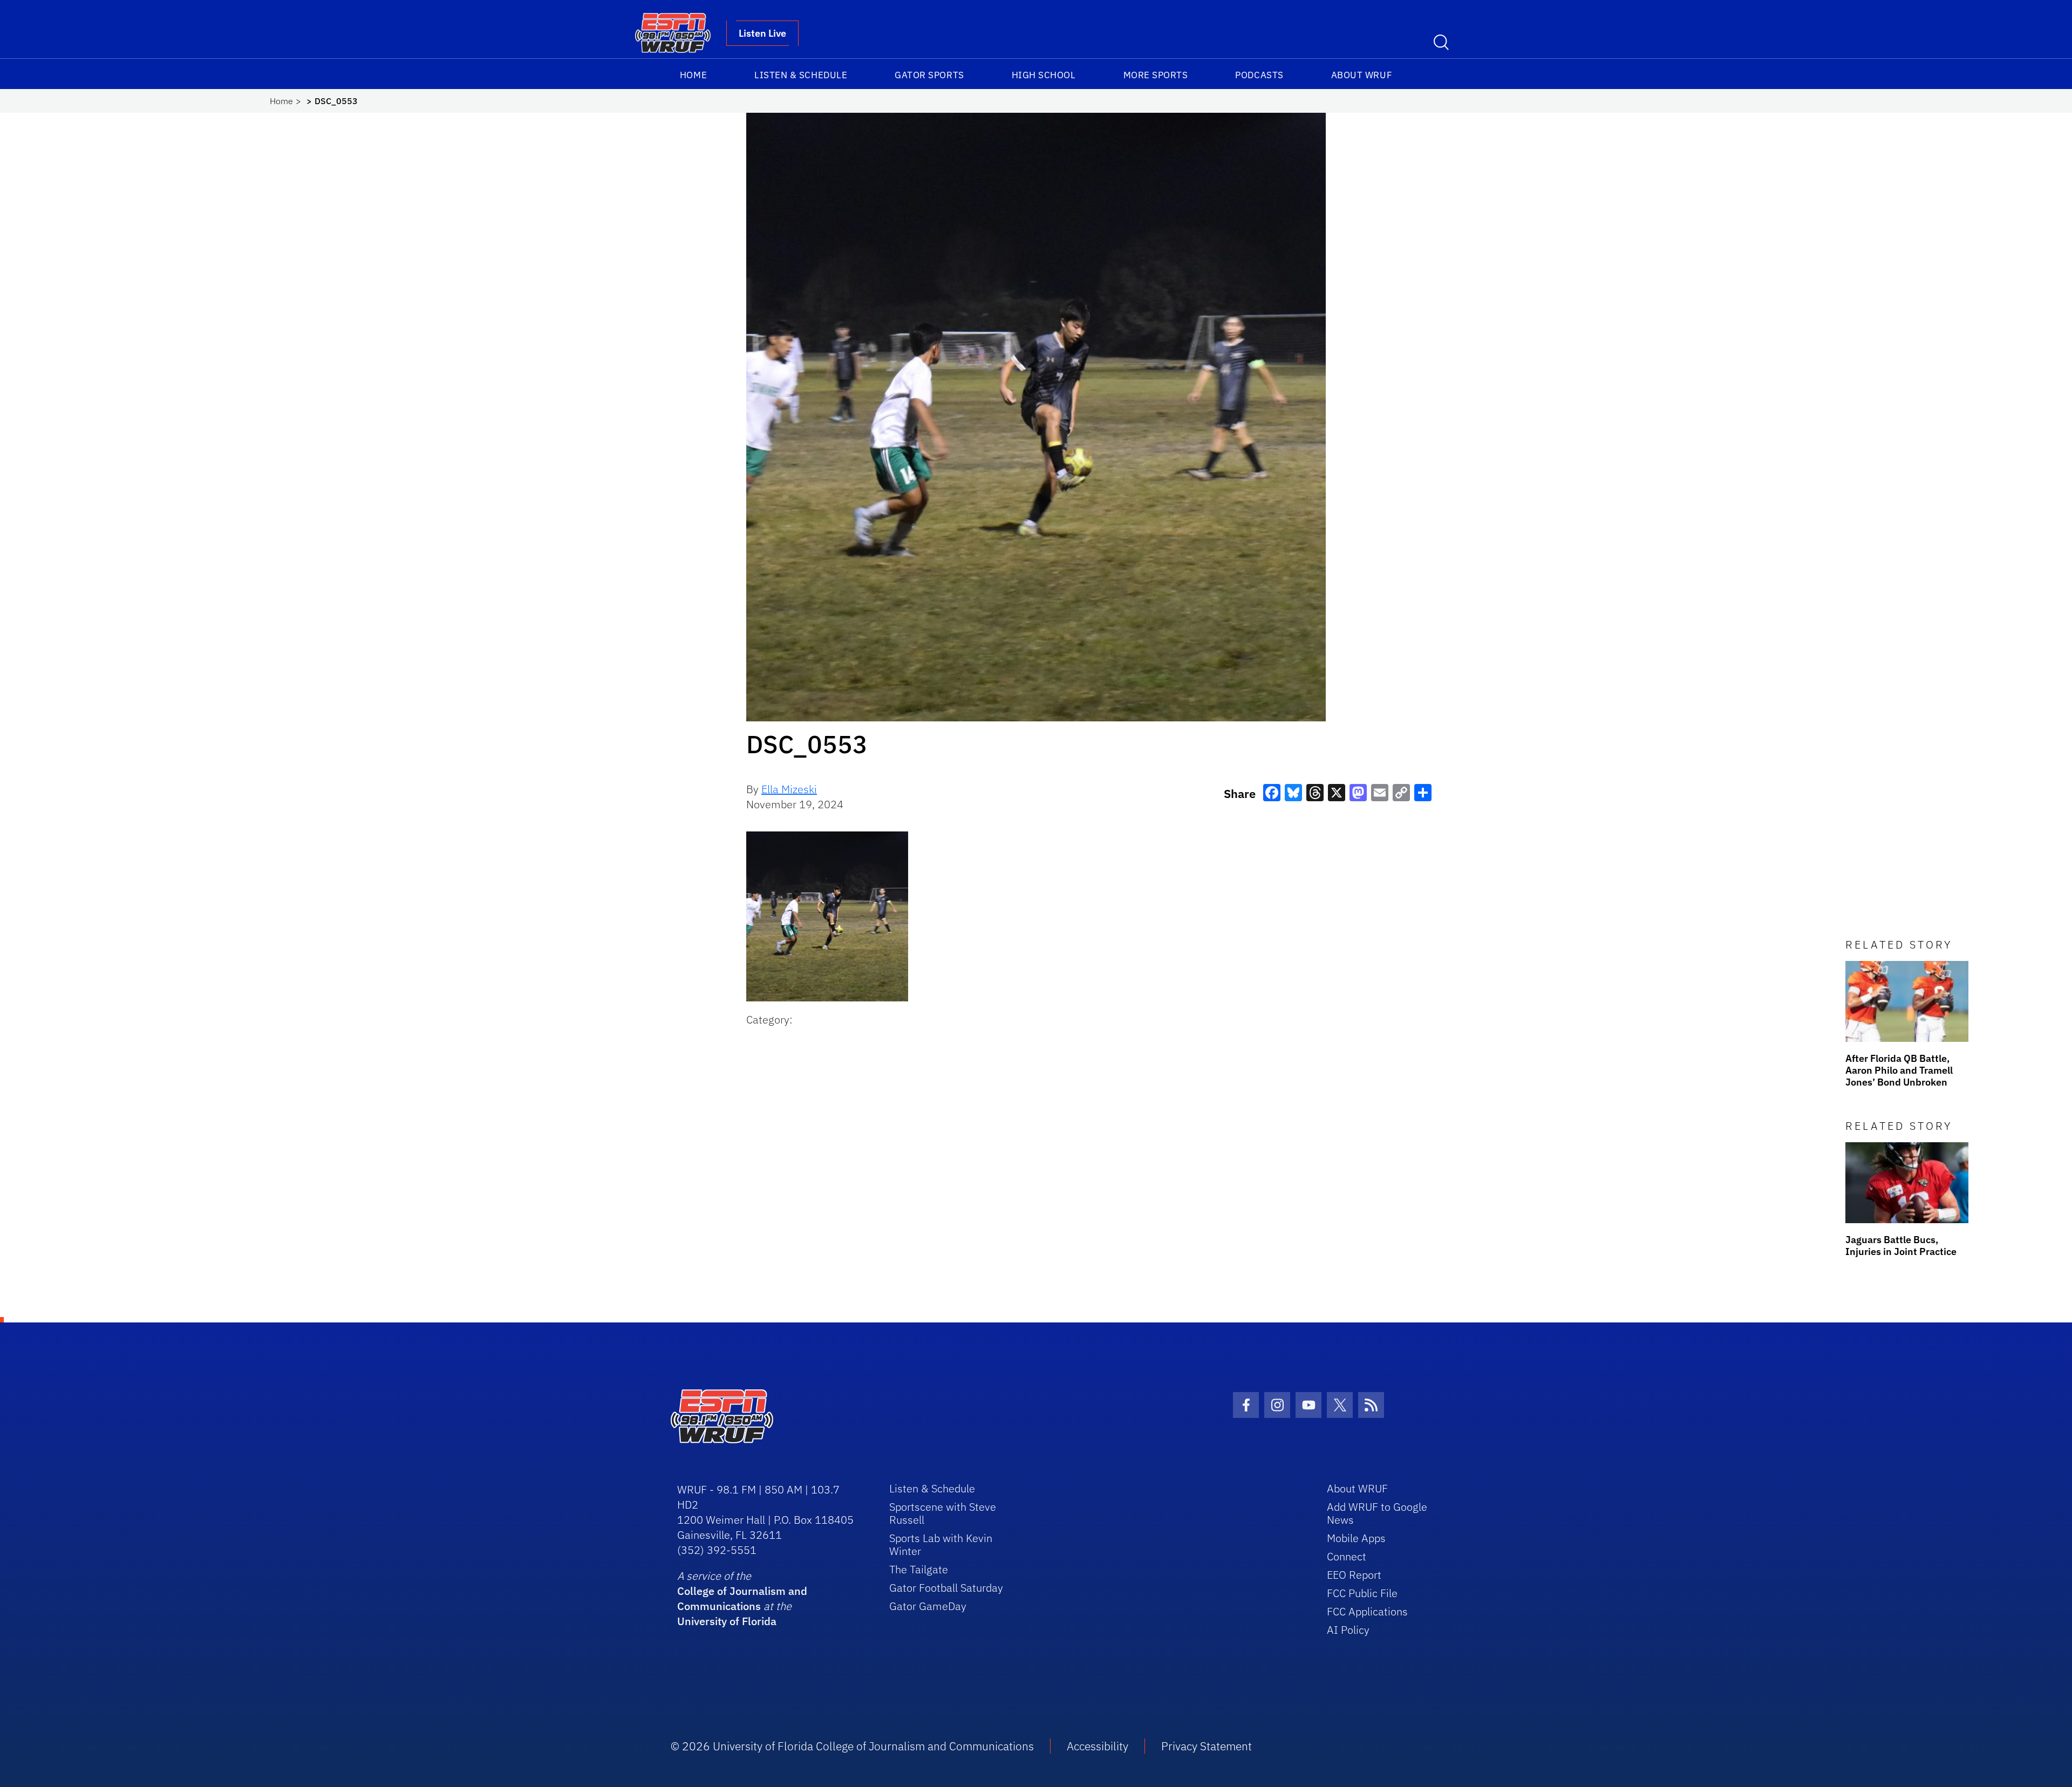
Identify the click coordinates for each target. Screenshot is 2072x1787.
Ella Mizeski (789, 789)
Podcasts (1259, 75)
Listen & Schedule (801, 75)
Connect (1347, 1556)
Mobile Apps (1356, 1538)
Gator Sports (929, 75)
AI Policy (1348, 1630)
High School (1044, 75)
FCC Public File (1362, 1593)
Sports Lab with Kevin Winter (941, 1544)
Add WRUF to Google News (1377, 1513)
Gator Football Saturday (946, 1588)
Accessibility (1098, 1746)
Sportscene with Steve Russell (943, 1513)
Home (693, 75)
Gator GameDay (928, 1606)
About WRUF (1362, 75)
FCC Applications (1367, 1611)
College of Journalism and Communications (742, 1598)
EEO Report (1354, 1575)
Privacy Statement (1207, 1746)
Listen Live (762, 33)
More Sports (1156, 75)
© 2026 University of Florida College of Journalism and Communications (852, 1746)
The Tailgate (919, 1569)
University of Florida (727, 1621)
